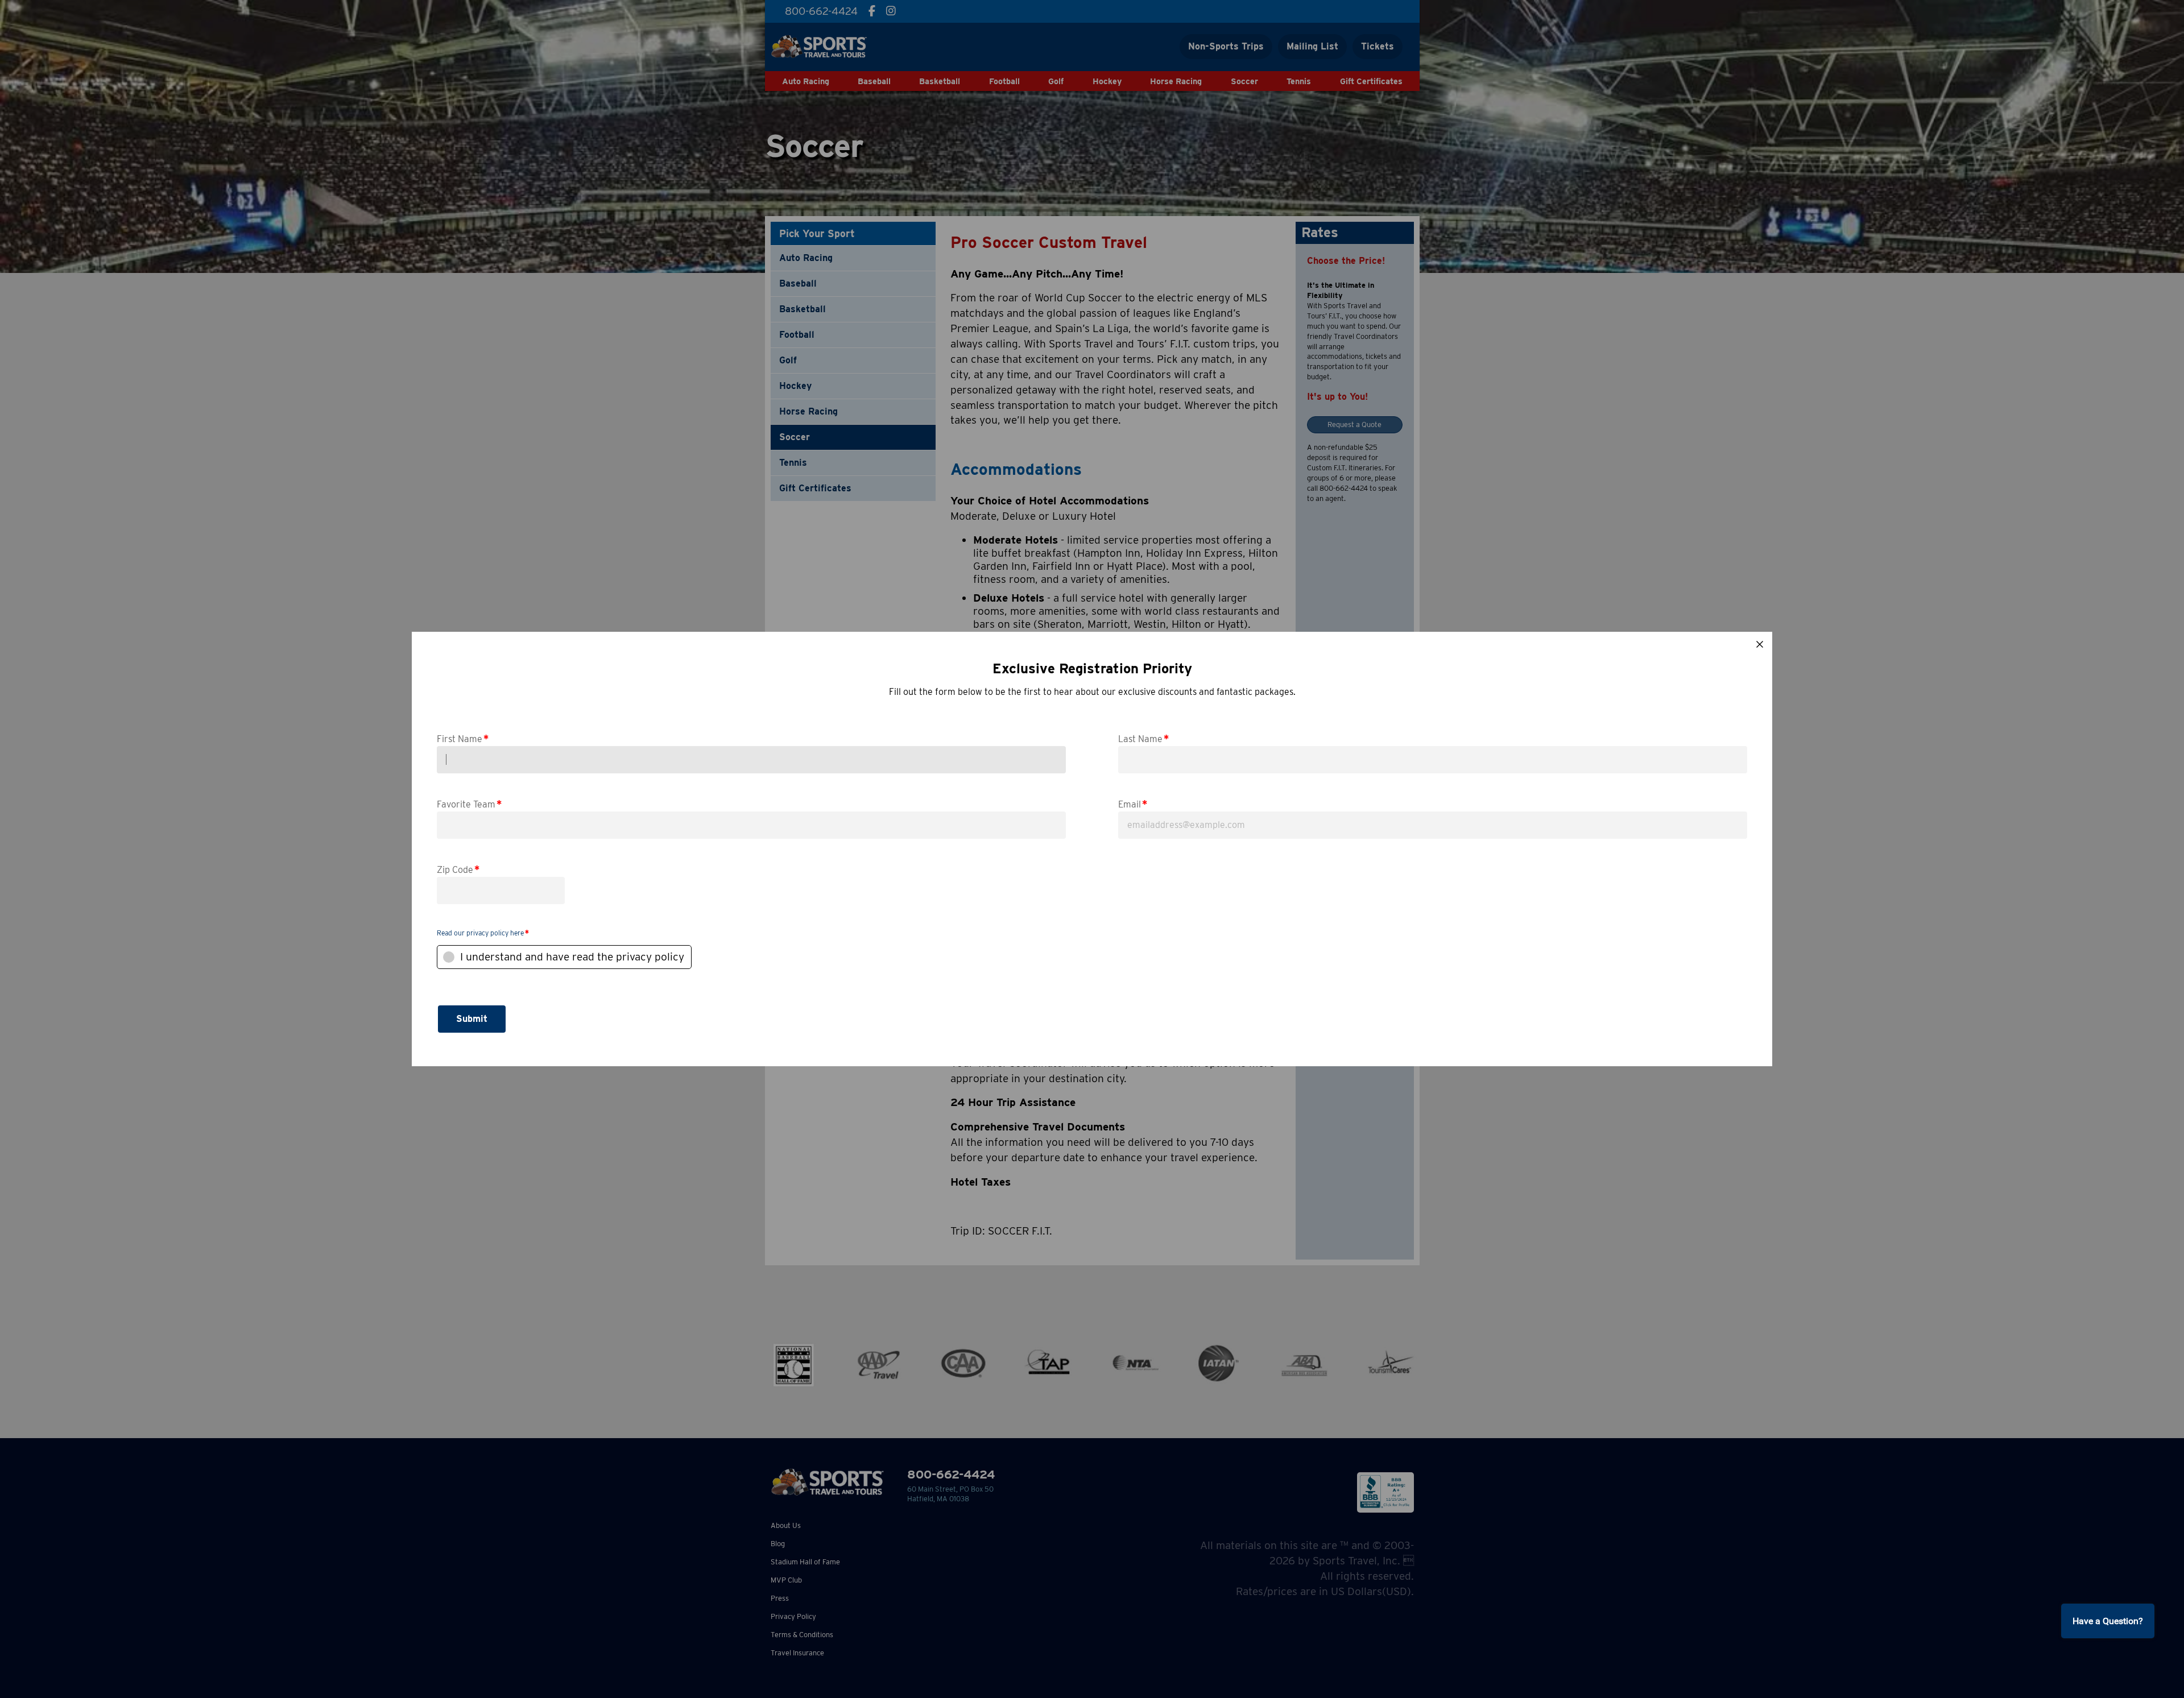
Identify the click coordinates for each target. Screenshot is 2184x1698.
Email (1133, 804)
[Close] (1760, 644)
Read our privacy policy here (480, 933)
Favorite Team (469, 804)
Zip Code (458, 869)
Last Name (1143, 738)
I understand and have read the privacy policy (572, 957)
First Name (463, 738)
